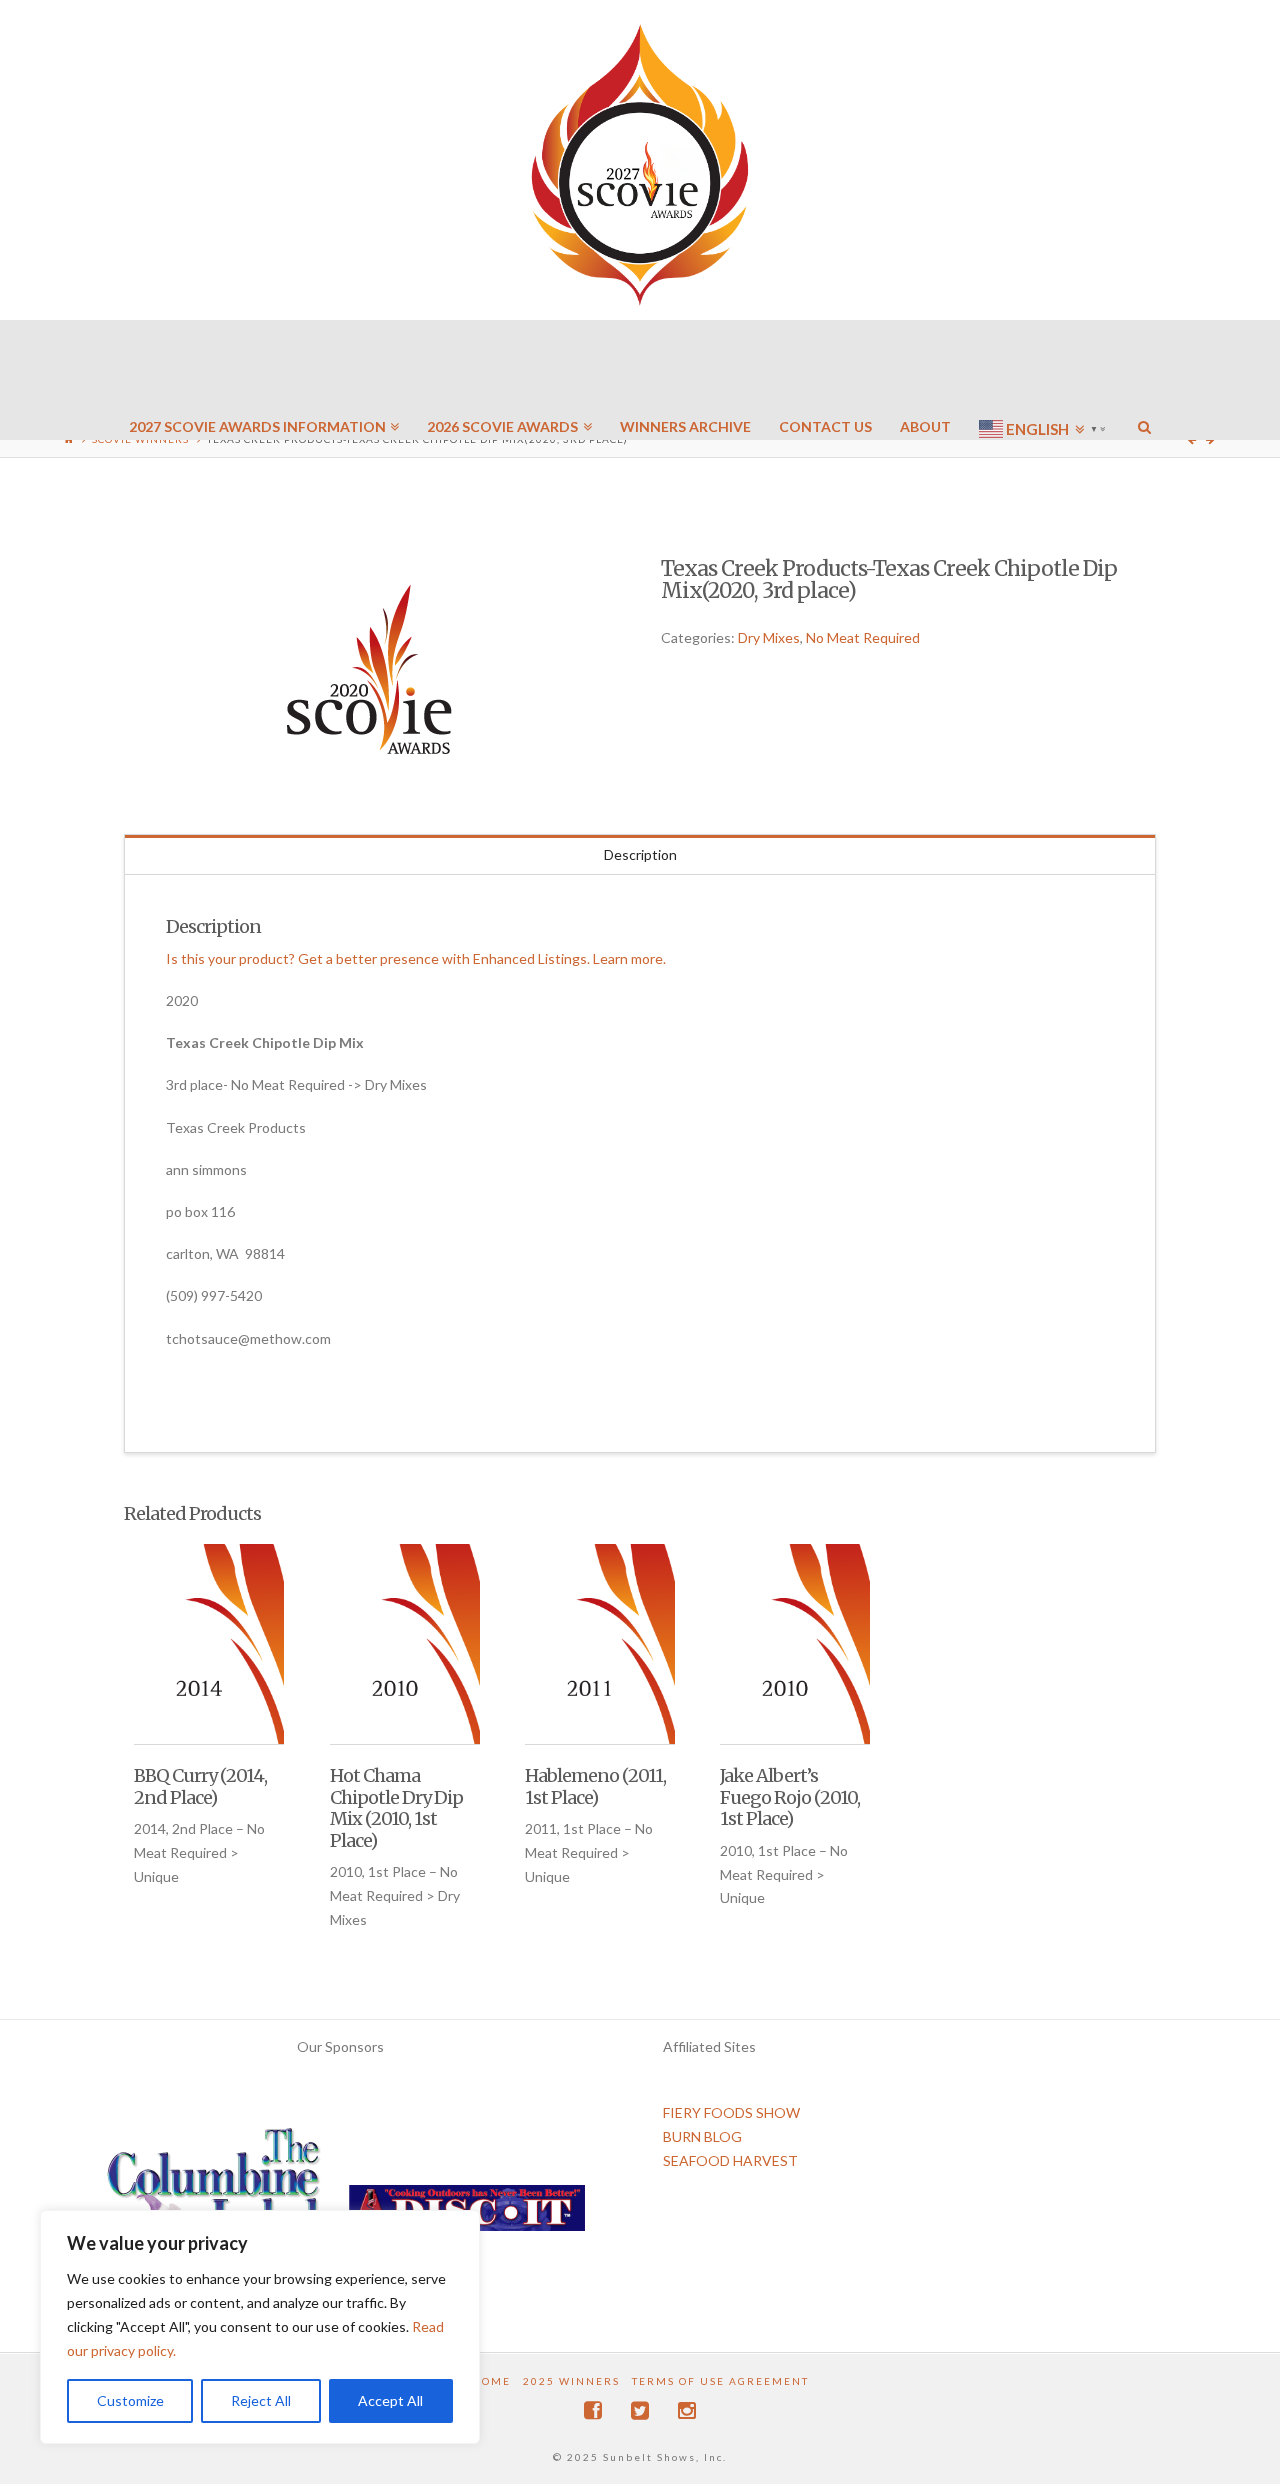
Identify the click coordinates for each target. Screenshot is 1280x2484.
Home (491, 2381)
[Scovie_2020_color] (371, 671)
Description (640, 854)
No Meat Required (863, 637)
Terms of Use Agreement (720, 2381)
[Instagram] (687, 2410)
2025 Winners (571, 2381)
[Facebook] (593, 2410)
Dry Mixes (769, 637)
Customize (130, 2400)
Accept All (390, 2400)
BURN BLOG (702, 2136)
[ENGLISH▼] (1044, 370)
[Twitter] (640, 2410)
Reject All (261, 2400)
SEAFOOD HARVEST (730, 2160)
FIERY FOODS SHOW (731, 2112)
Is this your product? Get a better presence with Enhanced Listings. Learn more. (416, 958)
